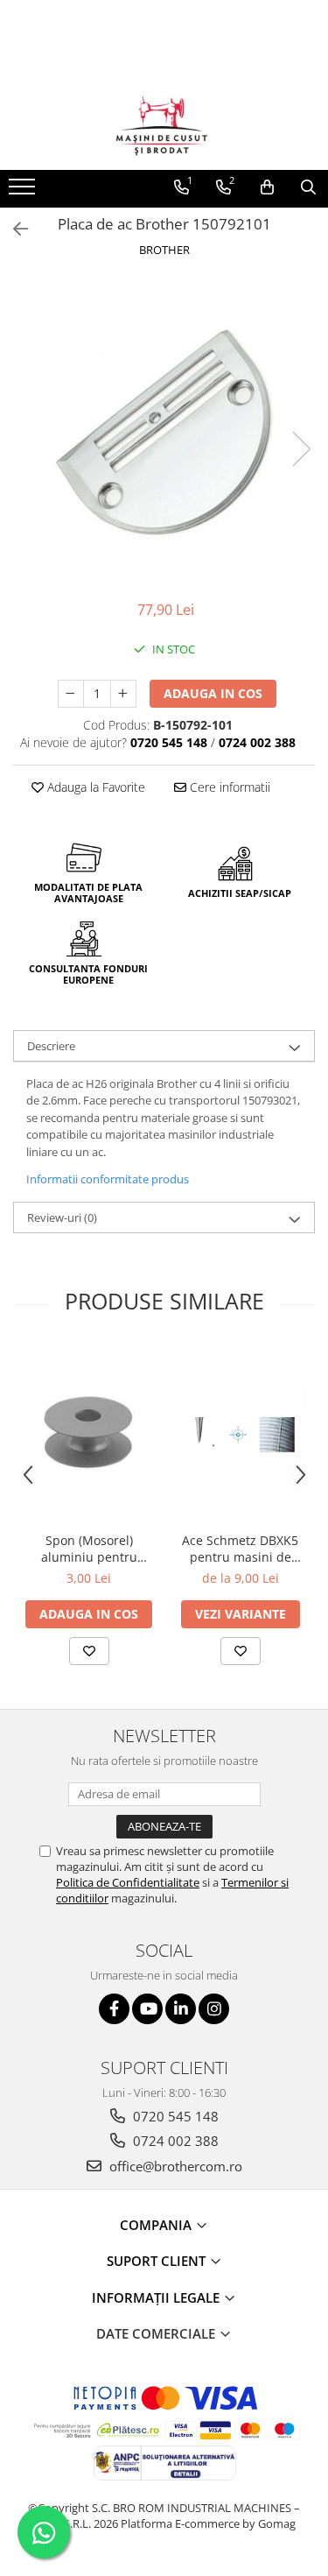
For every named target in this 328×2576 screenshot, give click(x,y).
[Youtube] (147, 2009)
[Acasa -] (164, 126)
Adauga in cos (213, 693)
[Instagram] (214, 2009)
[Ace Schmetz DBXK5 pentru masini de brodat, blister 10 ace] (240, 1434)
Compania (157, 2225)
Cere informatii (228, 787)
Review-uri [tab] (62, 1217)
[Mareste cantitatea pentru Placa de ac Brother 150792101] (123, 694)
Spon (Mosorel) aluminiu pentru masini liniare (89, 1549)
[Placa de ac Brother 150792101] (164, 431)
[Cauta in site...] (308, 187)
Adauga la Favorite (94, 787)
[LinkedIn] (181, 2009)
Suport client (158, 2261)
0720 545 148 (174, 2116)
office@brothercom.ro (174, 2166)
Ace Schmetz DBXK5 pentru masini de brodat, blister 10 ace (240, 1549)
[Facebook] (114, 2009)
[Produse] (24, 192)
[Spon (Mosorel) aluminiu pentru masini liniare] (89, 1434)
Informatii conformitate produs (108, 1179)
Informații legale (157, 2297)
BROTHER (164, 250)
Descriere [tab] (51, 1046)
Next (301, 449)
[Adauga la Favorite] (89, 1651)
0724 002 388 (174, 2141)
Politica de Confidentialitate (128, 1882)
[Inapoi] (13, 229)
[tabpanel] (164, 431)
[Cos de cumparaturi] (267, 187)
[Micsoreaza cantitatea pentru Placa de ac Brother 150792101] (71, 694)
